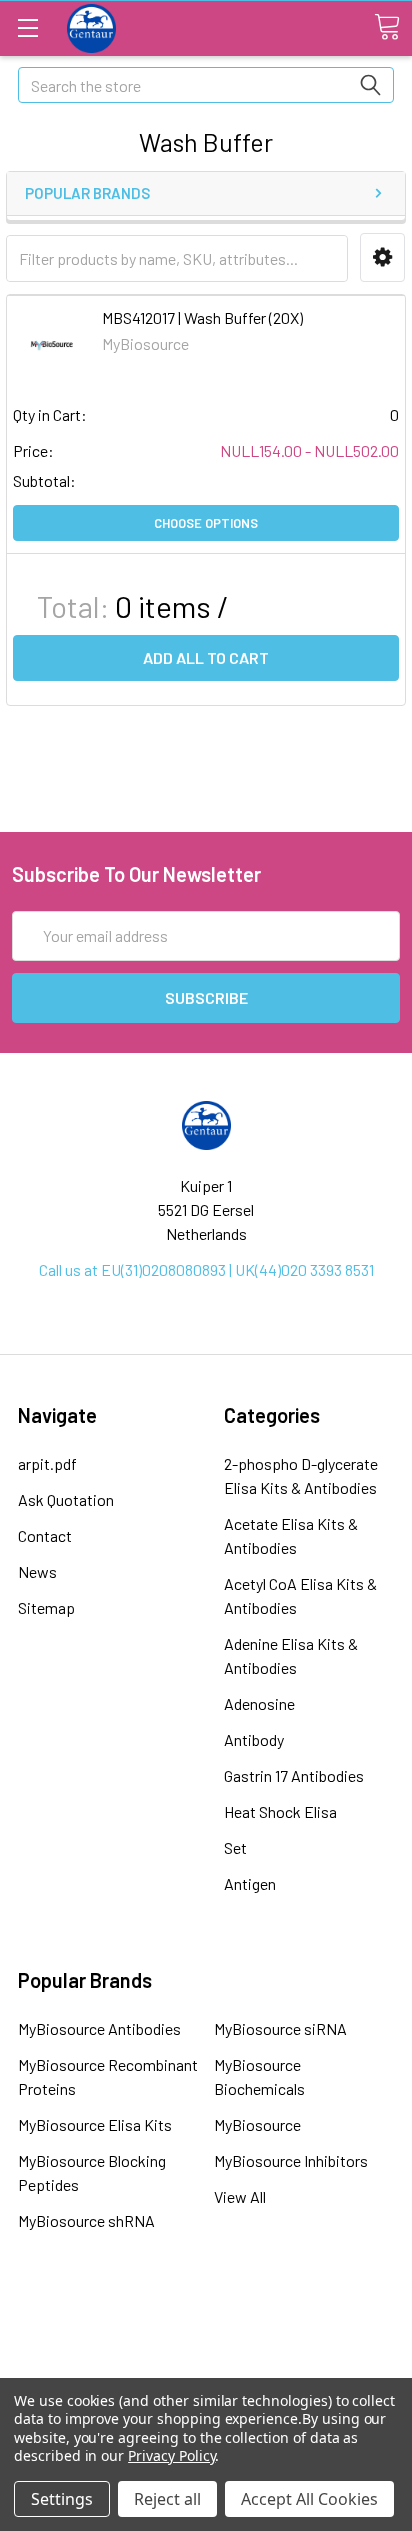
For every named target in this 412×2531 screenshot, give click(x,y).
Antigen (250, 1883)
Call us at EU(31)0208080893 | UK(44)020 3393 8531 (206, 1269)
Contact (45, 1535)
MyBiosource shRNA (86, 2220)
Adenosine (259, 1703)
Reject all (167, 2499)
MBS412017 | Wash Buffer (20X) (202, 317)
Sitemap (46, 1607)
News (37, 1571)
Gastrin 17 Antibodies (294, 1775)
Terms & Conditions (206, 2318)
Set (235, 1847)
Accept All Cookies (309, 2499)
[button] (382, 257)
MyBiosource (257, 2124)
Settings (62, 2499)
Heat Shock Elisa (280, 1811)
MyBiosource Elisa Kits (95, 2124)
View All (240, 2196)
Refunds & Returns (206, 2372)
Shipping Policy (206, 2345)
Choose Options (206, 523)
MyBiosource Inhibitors (291, 2160)
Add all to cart (206, 657)
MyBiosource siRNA (280, 2028)
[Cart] (387, 27)
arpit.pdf (47, 1463)
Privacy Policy (171, 2455)
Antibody (254, 1739)
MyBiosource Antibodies (99, 2028)
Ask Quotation (66, 1499)
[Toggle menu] (27, 27)
